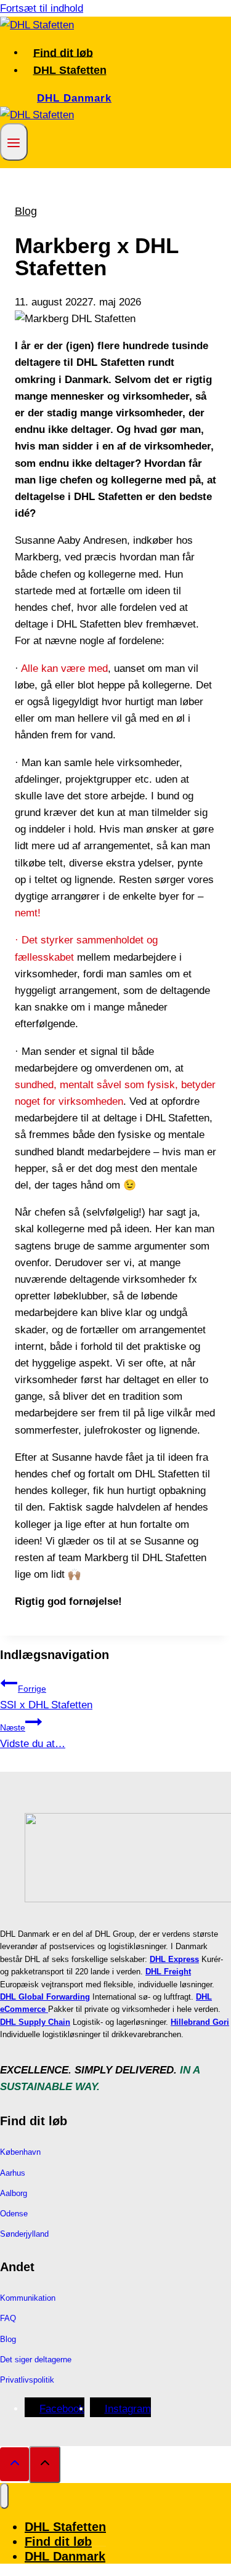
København (20, 2152)
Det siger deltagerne (36, 2360)
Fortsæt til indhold (42, 8)
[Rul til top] (14, 2464)
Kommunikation (28, 2298)
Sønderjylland (24, 2234)
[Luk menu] (4, 2496)
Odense (14, 2214)
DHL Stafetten (70, 70)
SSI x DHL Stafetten (46, 1697)
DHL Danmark (74, 98)
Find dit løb (63, 52)
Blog (26, 211)
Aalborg (14, 2193)
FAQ (8, 2318)
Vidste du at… (33, 1736)
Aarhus (13, 2173)
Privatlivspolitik (27, 2380)
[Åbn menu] (14, 142)
